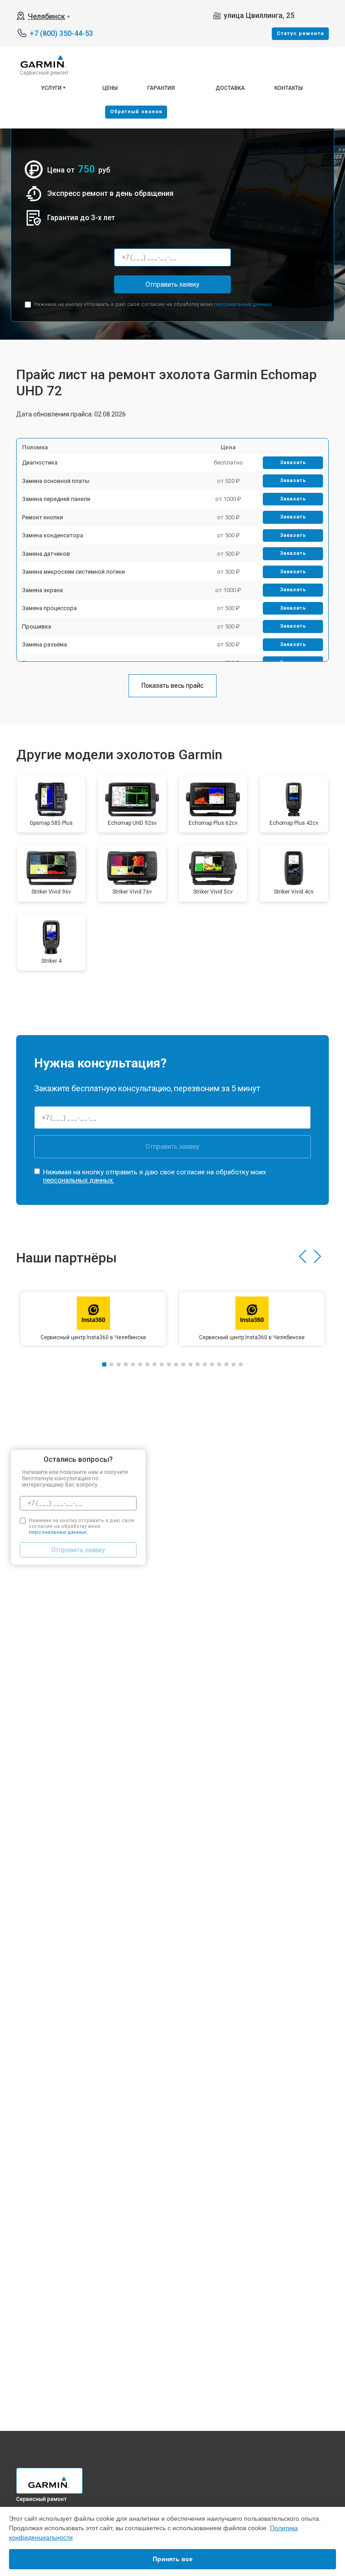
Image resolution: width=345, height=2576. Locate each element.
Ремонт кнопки (42, 517)
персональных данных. (243, 304)
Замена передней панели (56, 499)
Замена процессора (49, 608)
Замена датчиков (46, 554)
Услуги (51, 88)
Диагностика (40, 463)
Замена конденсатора (53, 535)
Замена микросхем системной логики (73, 572)
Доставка (230, 88)
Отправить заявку (172, 284)
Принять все (173, 2559)
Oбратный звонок (136, 112)
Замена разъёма (44, 644)
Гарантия (161, 88)
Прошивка (37, 626)
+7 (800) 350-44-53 (61, 33)
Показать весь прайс (172, 686)
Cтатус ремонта (300, 33)
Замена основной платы (56, 481)
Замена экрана (42, 590)
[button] (303, 1257)
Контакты (289, 88)
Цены (110, 88)
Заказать (293, 463)
